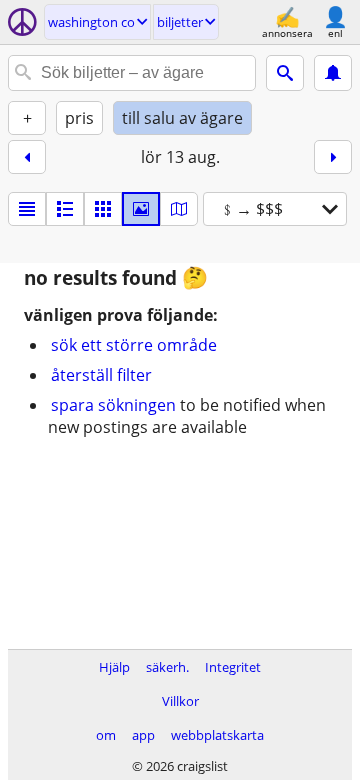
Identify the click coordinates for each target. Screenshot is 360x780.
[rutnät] (103, 209)
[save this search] (333, 73)
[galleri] (141, 209)
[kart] (179, 209)
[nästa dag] (333, 157)
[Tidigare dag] (27, 157)
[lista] (27, 209)
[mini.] (65, 209)
